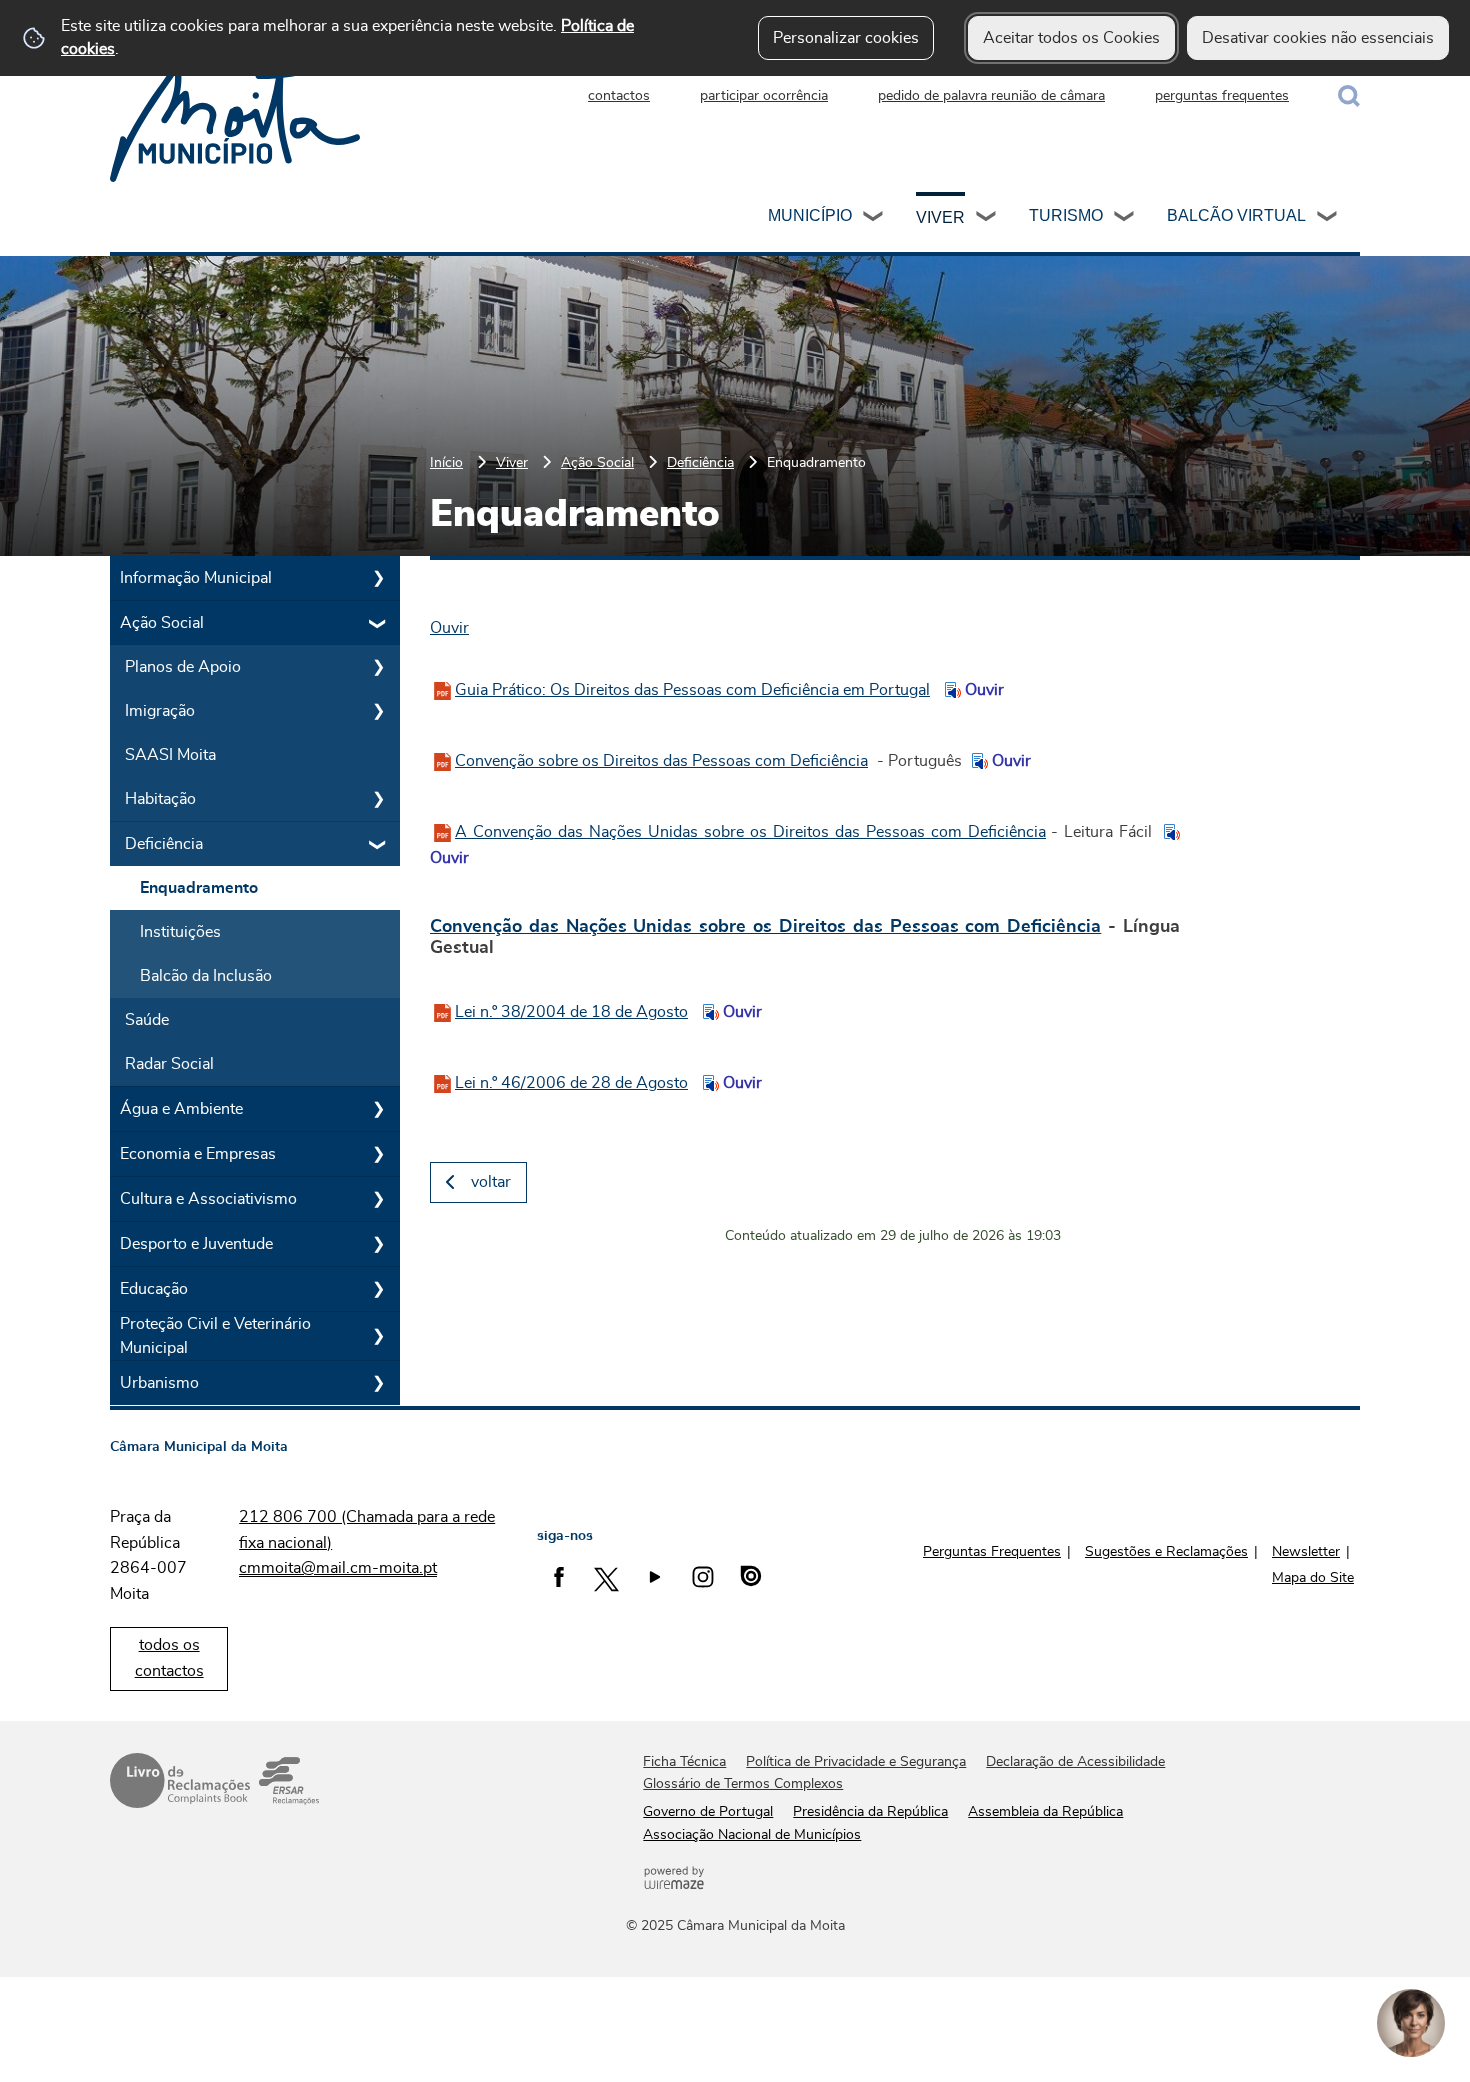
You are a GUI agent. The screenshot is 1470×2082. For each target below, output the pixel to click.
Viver (940, 217)
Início (446, 462)
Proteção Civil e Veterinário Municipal (215, 1336)
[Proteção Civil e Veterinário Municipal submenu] (378, 1336)
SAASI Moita (170, 755)
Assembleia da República (1045, 1812)
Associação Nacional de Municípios (752, 1835)
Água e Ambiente (181, 1109)
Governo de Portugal (708, 1812)
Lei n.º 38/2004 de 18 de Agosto (571, 1012)
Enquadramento (199, 888)
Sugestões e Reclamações (1166, 1552)
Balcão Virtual (1236, 215)
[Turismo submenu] (1125, 219)
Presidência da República (870, 1812)
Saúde (147, 1020)
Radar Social (169, 1064)
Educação (154, 1289)
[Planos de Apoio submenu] (378, 667)
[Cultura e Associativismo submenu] (378, 1199)
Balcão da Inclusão (206, 976)
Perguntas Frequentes (992, 1552)
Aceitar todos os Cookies (1071, 38)
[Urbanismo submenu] (378, 1383)
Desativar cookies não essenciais (1318, 38)
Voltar (491, 1182)
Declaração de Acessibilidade (1075, 1762)
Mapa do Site (1313, 1578)
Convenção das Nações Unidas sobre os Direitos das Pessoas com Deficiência (765, 927)
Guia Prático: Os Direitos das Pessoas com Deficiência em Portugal (692, 690)
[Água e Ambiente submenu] (378, 1109)
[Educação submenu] (378, 1289)
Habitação (160, 799)
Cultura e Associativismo (208, 1199)
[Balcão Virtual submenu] (1328, 219)
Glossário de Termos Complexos (743, 1784)
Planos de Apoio (183, 667)
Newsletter (1306, 1552)
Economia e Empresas (198, 1154)
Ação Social (597, 462)
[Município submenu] (874, 219)
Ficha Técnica (684, 1762)
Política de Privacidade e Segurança (856, 1762)
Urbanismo (159, 1383)
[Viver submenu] (987, 219)
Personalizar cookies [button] (846, 38)
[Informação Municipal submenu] (378, 578)
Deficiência (700, 462)
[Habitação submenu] (378, 799)
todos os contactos (169, 1658)
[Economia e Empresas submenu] (378, 1154)
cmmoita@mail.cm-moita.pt (338, 1568)
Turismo (1066, 215)
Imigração (160, 711)
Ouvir (982, 690)
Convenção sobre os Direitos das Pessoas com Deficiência (661, 761)
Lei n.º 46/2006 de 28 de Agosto (571, 1083)
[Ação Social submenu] (378, 623)
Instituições (180, 932)
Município (810, 215)
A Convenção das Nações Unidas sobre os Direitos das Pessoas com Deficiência (750, 832)
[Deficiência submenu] (378, 844)
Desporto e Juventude (196, 1244)
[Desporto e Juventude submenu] (378, 1244)
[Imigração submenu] (378, 711)
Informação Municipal (196, 578)
